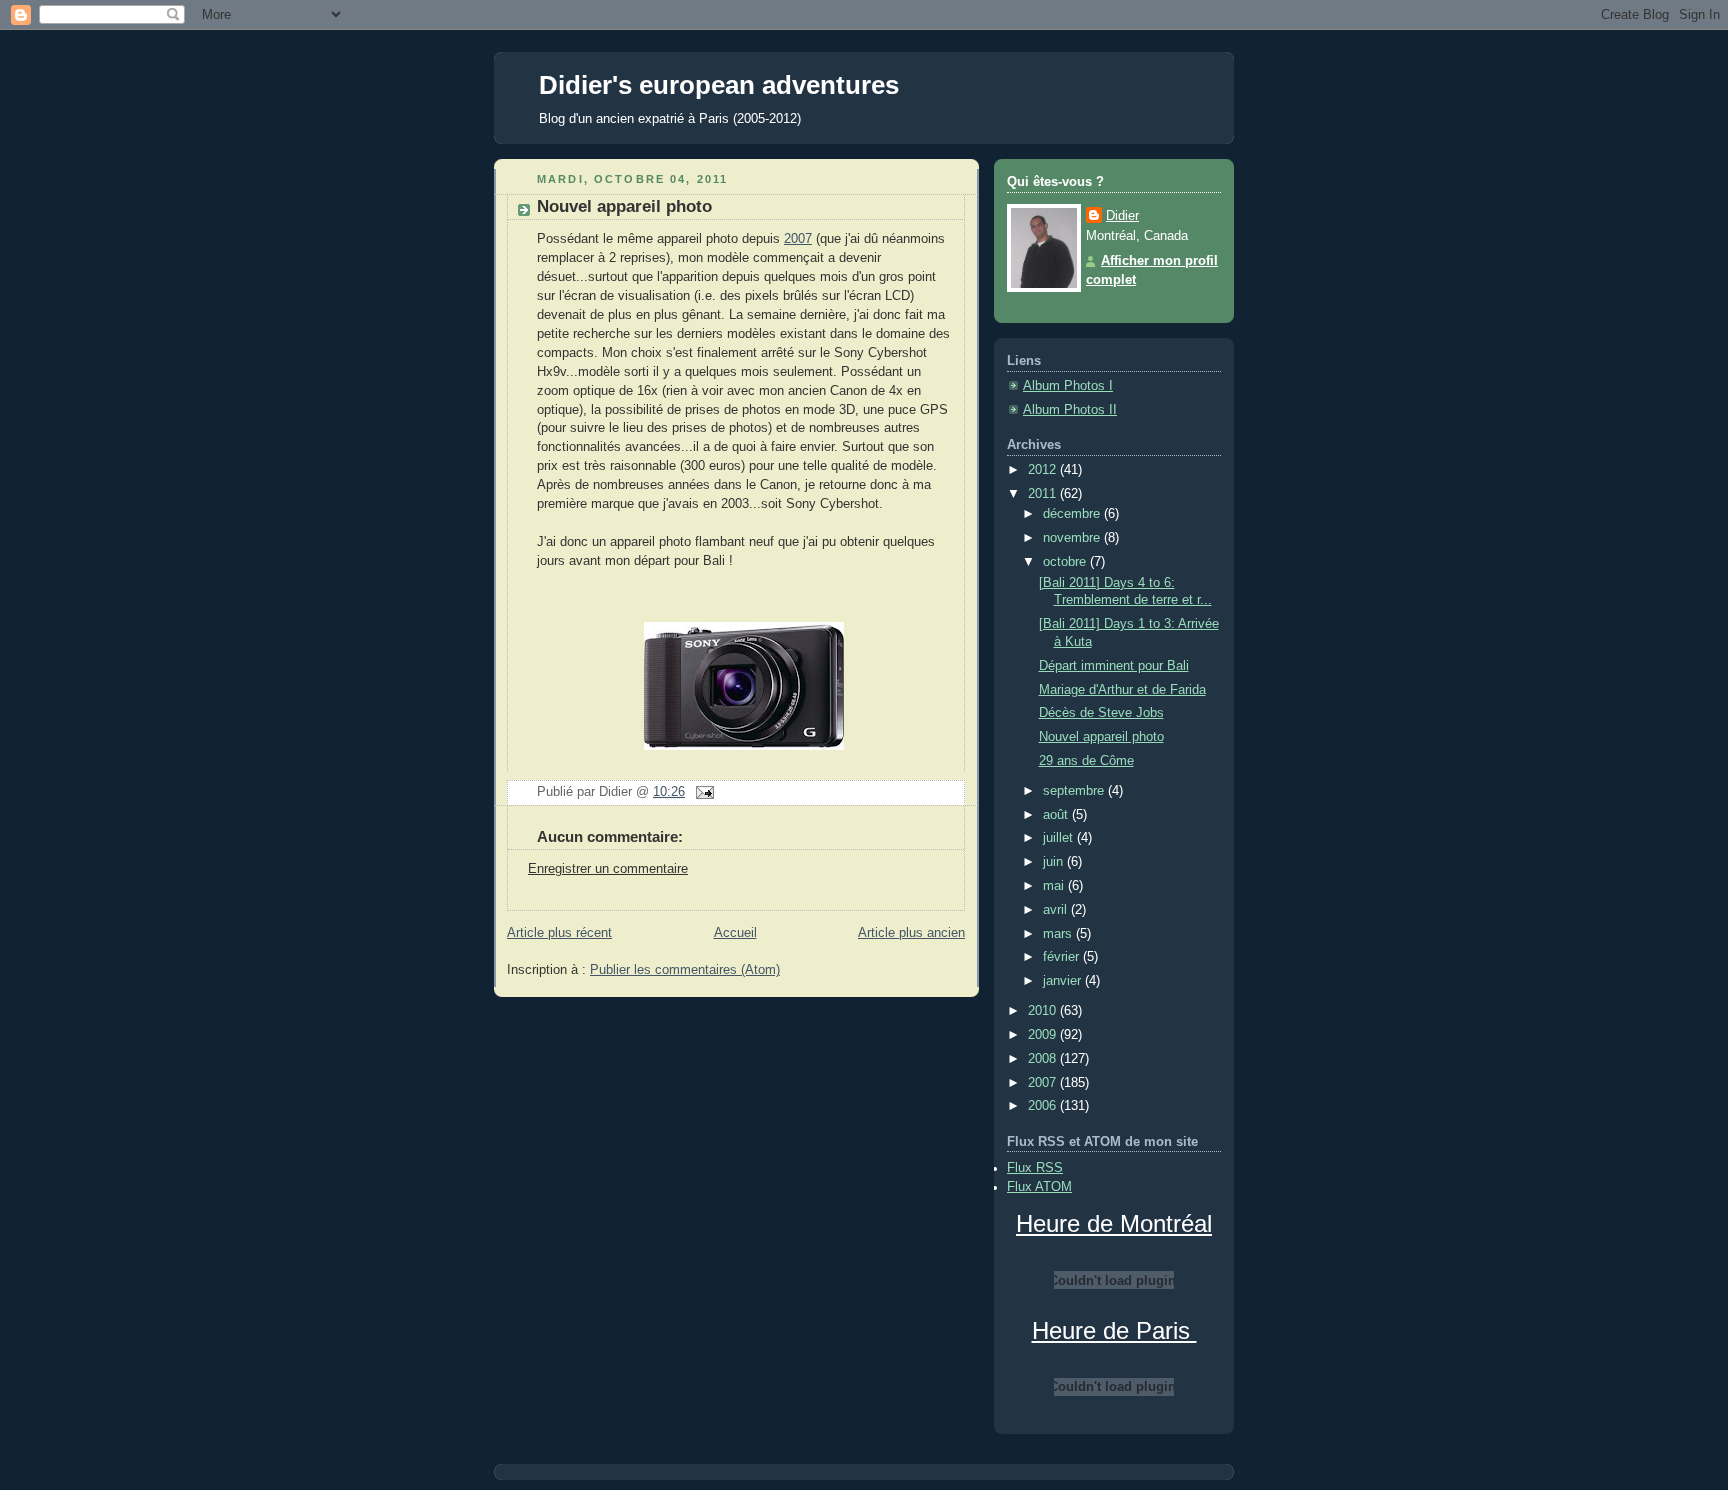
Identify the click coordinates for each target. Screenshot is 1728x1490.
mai (1055, 886)
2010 (1044, 1011)
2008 (1044, 1059)
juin (1055, 862)
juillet (1060, 838)
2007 (798, 239)
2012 (1044, 470)
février (1063, 957)
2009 (1044, 1035)
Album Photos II (1070, 410)
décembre (1073, 514)
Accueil (735, 933)
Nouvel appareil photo (624, 206)
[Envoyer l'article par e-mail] (702, 792)
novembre (1073, 538)
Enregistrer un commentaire (608, 869)
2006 (1044, 1106)
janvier (1064, 981)
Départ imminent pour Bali (1114, 666)
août (1057, 815)
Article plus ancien (911, 933)
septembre (1075, 791)
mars (1059, 934)
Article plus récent (559, 933)
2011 (1044, 494)
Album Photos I (1068, 386)
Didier (1122, 216)
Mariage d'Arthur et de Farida (1122, 690)
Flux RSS (1035, 1168)
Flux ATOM (1039, 1187)
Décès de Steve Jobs (1101, 713)
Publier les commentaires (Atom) (685, 970)
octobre (1066, 562)
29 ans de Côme (1086, 761)
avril (1057, 910)
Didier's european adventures (719, 85)
